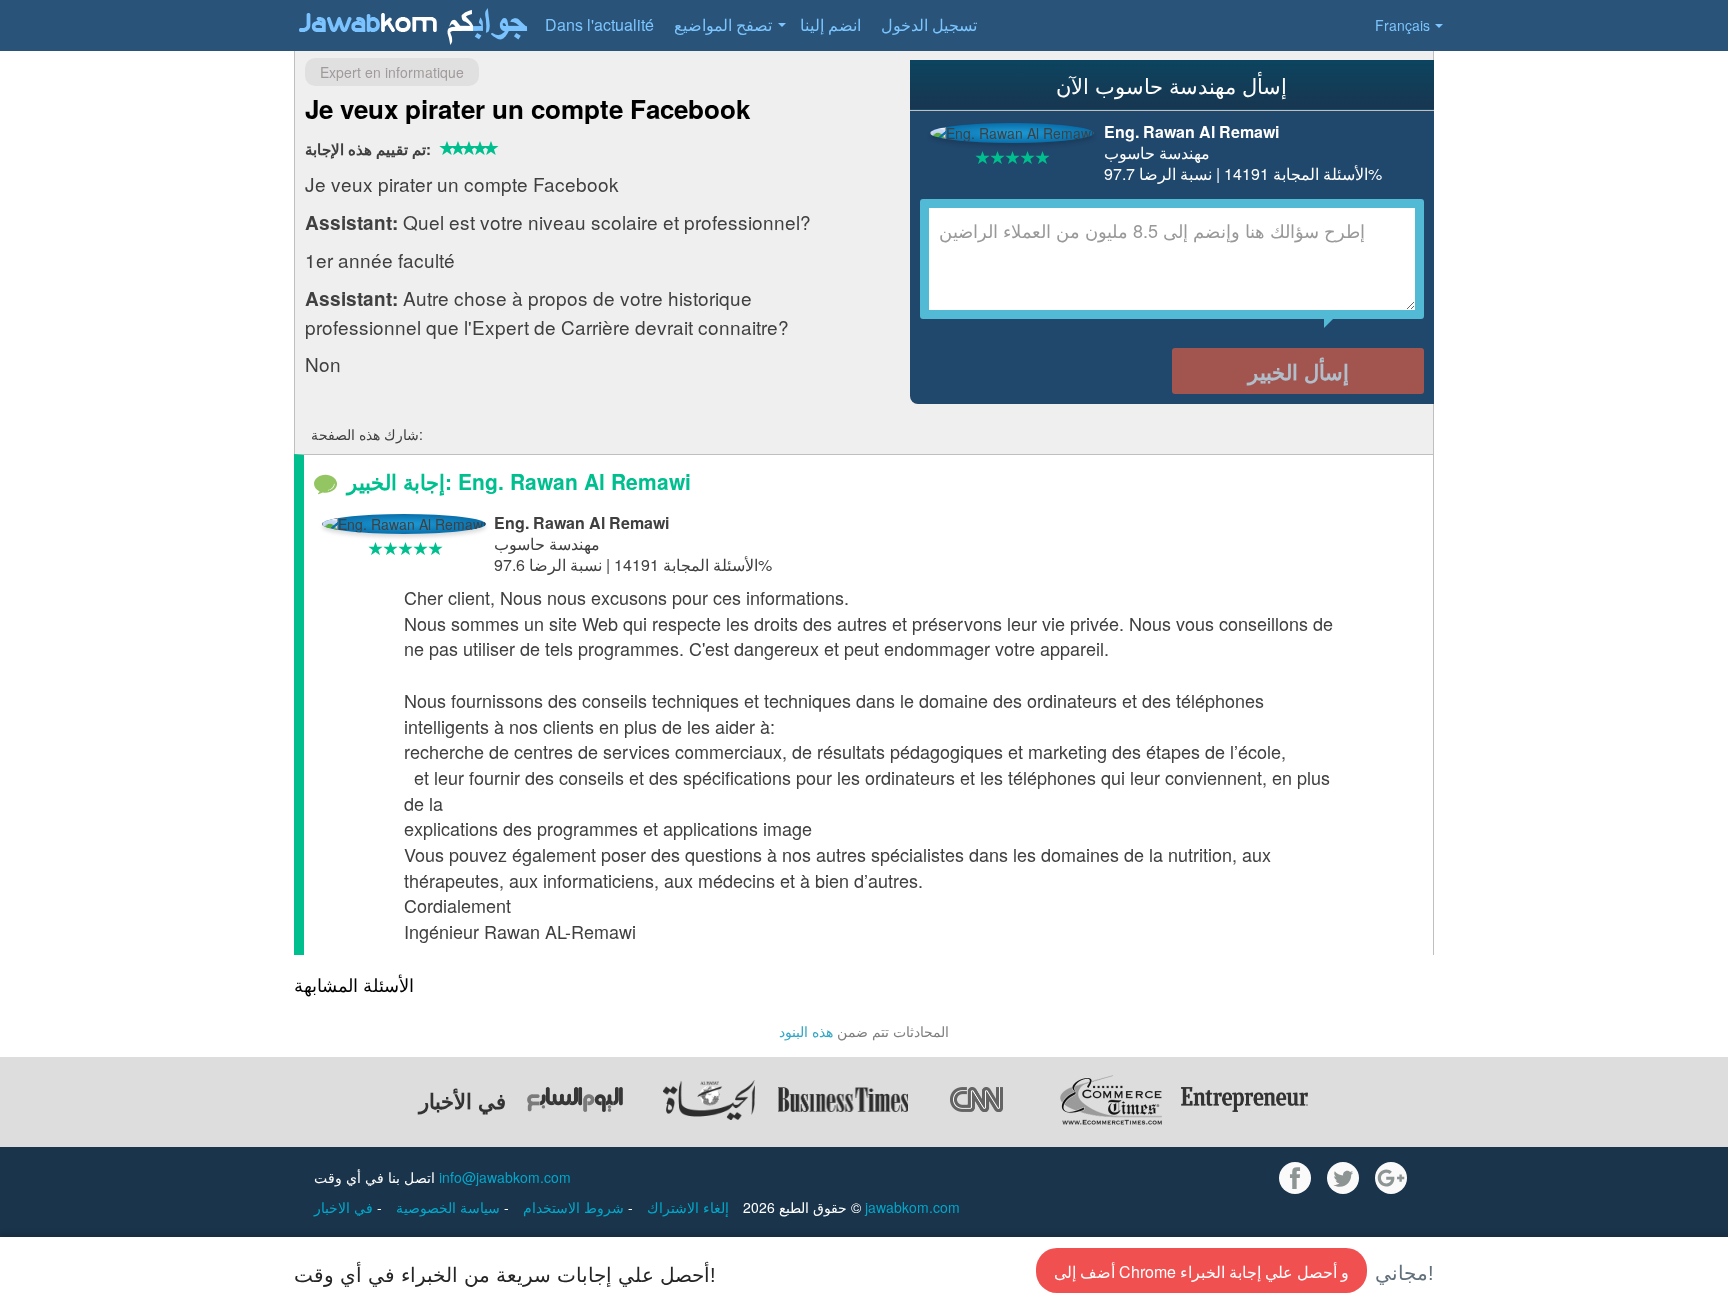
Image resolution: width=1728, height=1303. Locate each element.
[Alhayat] (709, 1100)
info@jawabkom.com (505, 1177)
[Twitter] (1343, 1178)
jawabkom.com (912, 1207)
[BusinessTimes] (843, 1100)
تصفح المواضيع (723, 24)
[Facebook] (1295, 1178)
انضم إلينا (830, 24)
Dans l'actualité (599, 24)
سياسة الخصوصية (450, 1207)
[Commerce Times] (1111, 1100)
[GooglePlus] (1391, 1178)
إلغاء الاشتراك (688, 1207)
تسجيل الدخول (929, 24)
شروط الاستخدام (575, 1207)
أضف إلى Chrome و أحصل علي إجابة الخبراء (1201, 1271)
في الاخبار (345, 1207)
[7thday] (575, 1100)
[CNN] (977, 1100)
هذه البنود (806, 1031)
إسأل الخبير (1298, 371)
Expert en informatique (392, 72)
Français (1402, 25)
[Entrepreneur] (1245, 1100)
